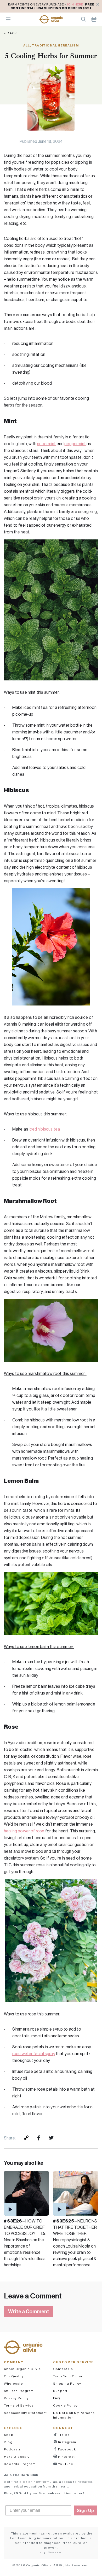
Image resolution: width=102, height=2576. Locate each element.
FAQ (57, 2398)
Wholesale (13, 2383)
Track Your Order (68, 2376)
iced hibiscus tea (44, 1129)
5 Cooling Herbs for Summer (51, 56)
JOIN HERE (75, 4)
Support (60, 2391)
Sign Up (86, 2510)
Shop (9, 2435)
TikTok (63, 2435)
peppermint (75, 444)
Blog (8, 2442)
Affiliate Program (19, 2391)
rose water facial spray (34, 2054)
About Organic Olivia (22, 2369)
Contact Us (63, 2369)
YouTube (65, 2464)
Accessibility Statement (25, 2413)
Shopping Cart (94, 19)
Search (83, 19)
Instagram (67, 2442)
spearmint (46, 444)
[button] (51, 19)
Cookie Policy (66, 2405)
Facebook (67, 2449)
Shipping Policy (67, 2383)
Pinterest (66, 2457)
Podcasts (13, 2449)
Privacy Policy (16, 2398)
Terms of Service (19, 2405)
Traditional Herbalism (55, 45)
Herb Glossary (17, 2457)
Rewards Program (20, 2464)
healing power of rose (24, 1831)
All (27, 45)
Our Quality (14, 2376)
